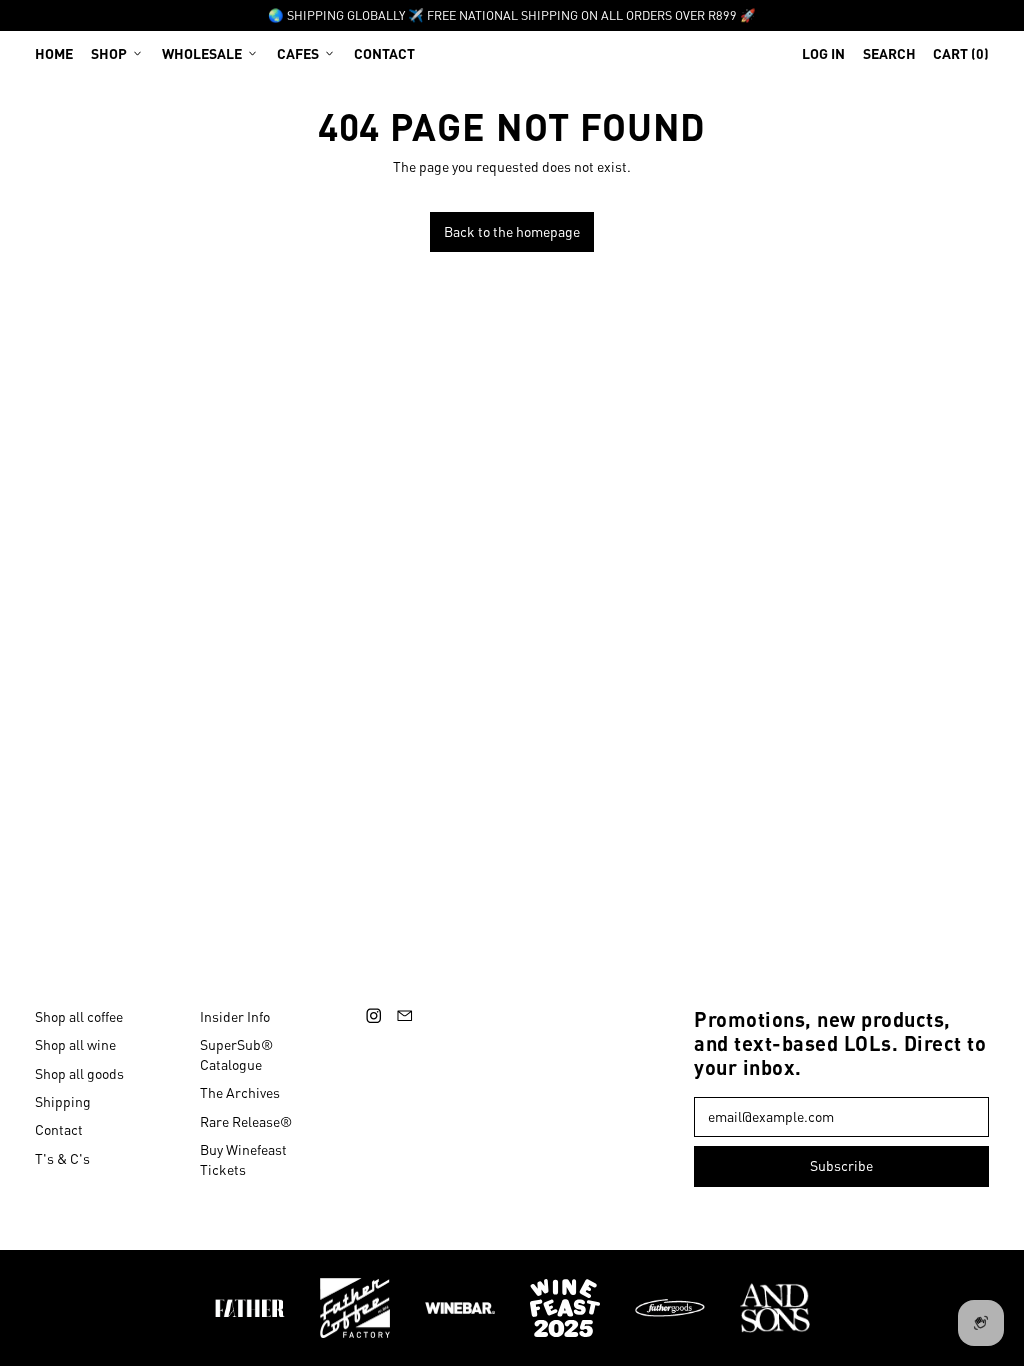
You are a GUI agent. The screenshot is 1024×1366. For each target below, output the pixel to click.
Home (54, 53)
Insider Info (235, 1016)
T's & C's (62, 1158)
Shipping (63, 1101)
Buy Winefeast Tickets (243, 1159)
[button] (889, 53)
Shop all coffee (79, 1016)
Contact (384, 53)
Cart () (960, 57)
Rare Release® (246, 1121)
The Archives (240, 1092)
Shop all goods (79, 1073)
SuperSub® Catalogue (236, 1054)
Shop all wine (75, 1044)
